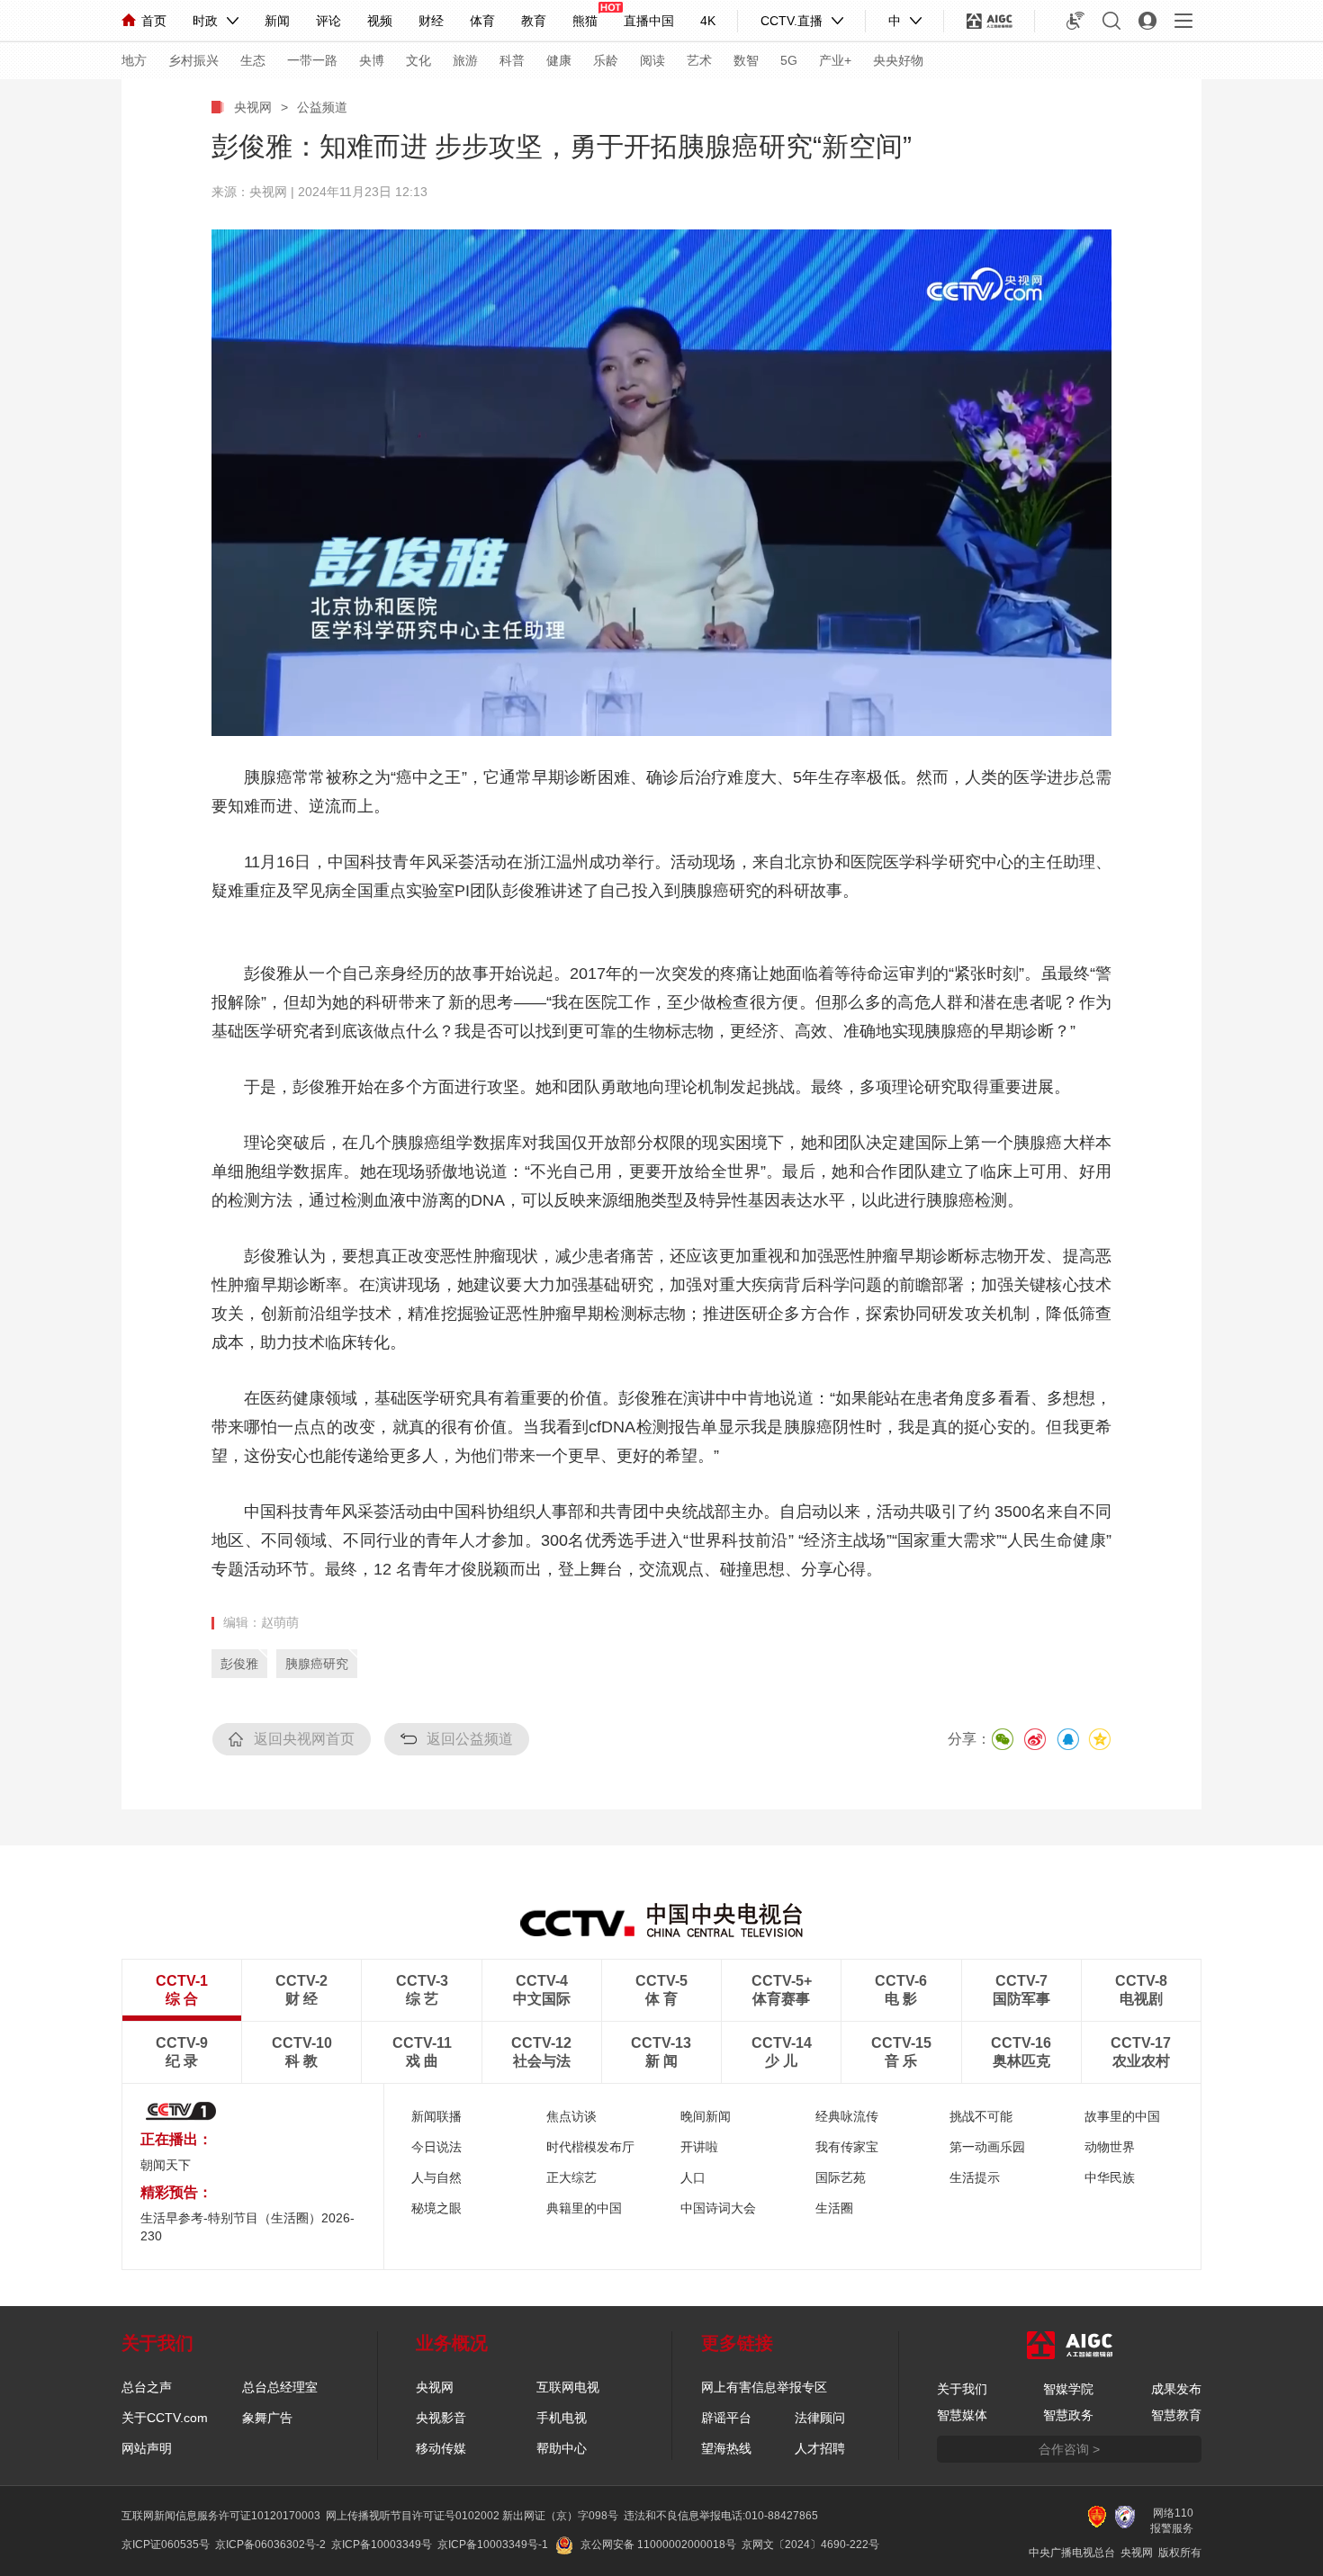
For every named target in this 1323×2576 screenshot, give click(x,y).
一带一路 (312, 60)
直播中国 (649, 21)
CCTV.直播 (792, 21)
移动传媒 (441, 2448)
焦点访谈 (571, 2116)
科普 (512, 60)
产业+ (835, 60)
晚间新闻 (706, 2116)
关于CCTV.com (165, 2418)
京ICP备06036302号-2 (270, 2545)
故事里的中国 (1122, 2116)
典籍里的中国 (584, 2208)
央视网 (253, 107)
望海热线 (726, 2448)
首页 (154, 21)
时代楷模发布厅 (590, 2147)
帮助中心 (562, 2448)
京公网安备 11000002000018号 (658, 2545)
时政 (205, 21)
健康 (559, 60)
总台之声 (147, 2387)
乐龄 (606, 60)
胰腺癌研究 (317, 1664)
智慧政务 (1068, 2415)
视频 (380, 21)
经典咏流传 (847, 2116)
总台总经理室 (280, 2387)
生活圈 (834, 2208)
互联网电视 (568, 2387)
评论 (328, 21)
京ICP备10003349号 (382, 2545)
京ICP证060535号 (166, 2545)
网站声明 (147, 2448)
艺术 (699, 60)
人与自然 (436, 2177)
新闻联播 (436, 2116)
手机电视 (562, 2418)
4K (708, 21)
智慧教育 (1176, 2415)
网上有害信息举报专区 (764, 2387)
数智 (746, 60)
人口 (693, 2177)
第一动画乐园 (987, 2147)
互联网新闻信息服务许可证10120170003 (221, 2516)
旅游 (465, 60)
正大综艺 (571, 2177)
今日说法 (436, 2147)
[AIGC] (990, 21)
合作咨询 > (1069, 2449)
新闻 (277, 21)
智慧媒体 (962, 2415)
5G (789, 60)
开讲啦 (699, 2147)
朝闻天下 (166, 2165)
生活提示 (975, 2177)
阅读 (652, 60)
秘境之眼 (436, 2208)
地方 (134, 60)
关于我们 (962, 2389)
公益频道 (322, 107)
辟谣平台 (726, 2418)
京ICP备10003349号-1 (493, 2545)
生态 (253, 60)
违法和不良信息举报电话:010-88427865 (721, 2516)
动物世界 (1110, 2147)
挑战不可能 (981, 2116)
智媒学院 (1068, 2389)
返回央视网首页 (304, 1739)
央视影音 (441, 2418)
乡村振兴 (193, 60)
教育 (534, 21)
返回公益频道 (470, 1739)
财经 (431, 21)
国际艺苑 (841, 2177)
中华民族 (1110, 2177)
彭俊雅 (239, 1664)
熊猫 (585, 21)
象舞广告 (267, 2418)
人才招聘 (820, 2448)
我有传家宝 (847, 2147)
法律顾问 (820, 2418)
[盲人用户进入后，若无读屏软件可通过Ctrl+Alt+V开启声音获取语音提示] (1075, 21)
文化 (418, 60)
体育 (482, 21)
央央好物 (898, 60)
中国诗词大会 (718, 2208)
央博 (372, 60)
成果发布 (1176, 2389)
